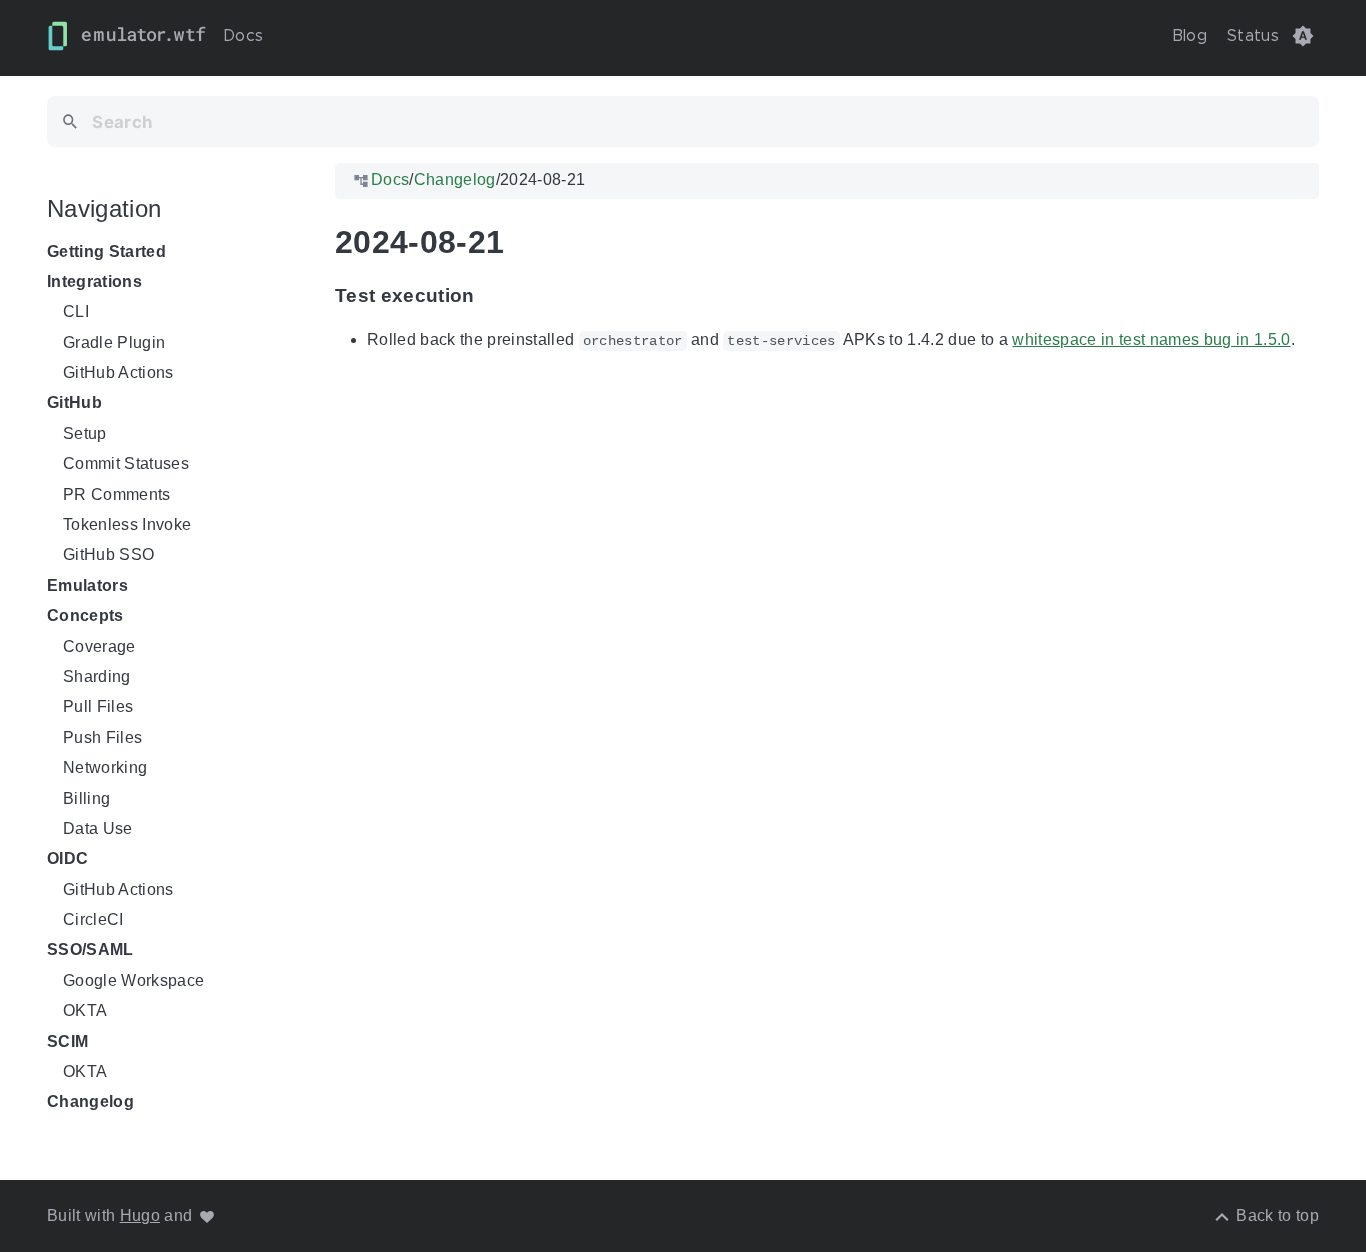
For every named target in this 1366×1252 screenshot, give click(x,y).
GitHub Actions (118, 372)
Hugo (140, 1215)
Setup (85, 433)
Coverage (99, 646)
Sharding (97, 676)
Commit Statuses (126, 463)
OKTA (85, 1010)
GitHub (74, 403)
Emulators (87, 585)
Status (1253, 36)
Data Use (98, 828)
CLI (76, 311)
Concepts (85, 615)
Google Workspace (133, 980)
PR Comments (117, 494)
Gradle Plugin (114, 342)
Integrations (94, 281)
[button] (1303, 36)
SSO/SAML (90, 950)
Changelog (90, 1102)
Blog (1189, 36)
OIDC (67, 859)
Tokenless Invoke (127, 524)
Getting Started (106, 251)
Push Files (102, 737)
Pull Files (98, 707)
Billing (86, 798)
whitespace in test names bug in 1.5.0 (1151, 339)
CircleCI (93, 919)
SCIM (67, 1041)
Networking (105, 767)
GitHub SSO (108, 555)
